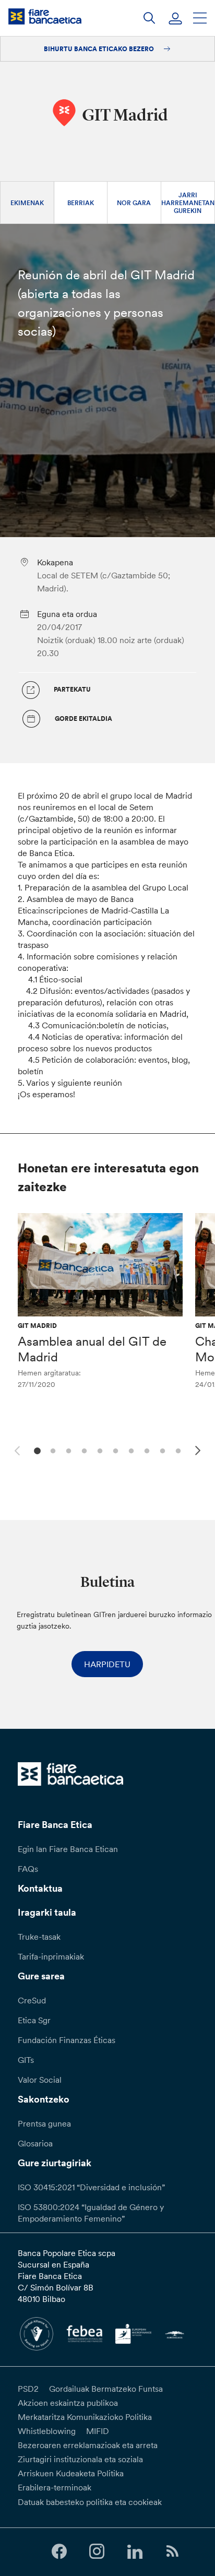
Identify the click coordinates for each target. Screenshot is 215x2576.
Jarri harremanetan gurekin (188, 203)
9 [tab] (161, 1450)
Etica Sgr (34, 2020)
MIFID (98, 2431)
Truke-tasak (39, 1937)
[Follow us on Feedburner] (172, 2552)
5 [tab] (98, 1450)
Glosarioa (35, 2143)
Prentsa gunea (44, 2123)
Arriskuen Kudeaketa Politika (71, 2473)
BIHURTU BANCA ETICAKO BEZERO (100, 49)
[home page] (45, 16)
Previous (16, 1449)
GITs (26, 2060)
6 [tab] (114, 1450)
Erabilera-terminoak (55, 2487)
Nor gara (134, 203)
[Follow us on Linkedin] (135, 2552)
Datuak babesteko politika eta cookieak (90, 2502)
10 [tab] (177, 1450)
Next (199, 1452)
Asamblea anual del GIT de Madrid (92, 1349)
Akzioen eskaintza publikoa (68, 2403)
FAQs (28, 1869)
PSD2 (28, 2389)
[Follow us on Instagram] (97, 2552)
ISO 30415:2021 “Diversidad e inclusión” (91, 2187)
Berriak (81, 203)
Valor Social (40, 2080)
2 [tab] (51, 1450)
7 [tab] (130, 1450)
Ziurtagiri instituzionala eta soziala (80, 2459)
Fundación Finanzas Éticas (67, 2040)
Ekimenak (27, 203)
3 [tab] (67, 1450)
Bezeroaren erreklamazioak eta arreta (88, 2445)
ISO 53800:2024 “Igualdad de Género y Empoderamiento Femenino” (91, 2213)
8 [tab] (145, 1450)
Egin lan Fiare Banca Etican (68, 1849)
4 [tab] (83, 1450)
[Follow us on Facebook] (59, 2552)
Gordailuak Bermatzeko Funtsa (106, 2389)
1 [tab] (36, 1450)
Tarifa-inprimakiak (51, 1956)
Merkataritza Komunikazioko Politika (85, 2417)
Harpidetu (107, 1664)
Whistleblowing (47, 2431)
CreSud (32, 2000)
